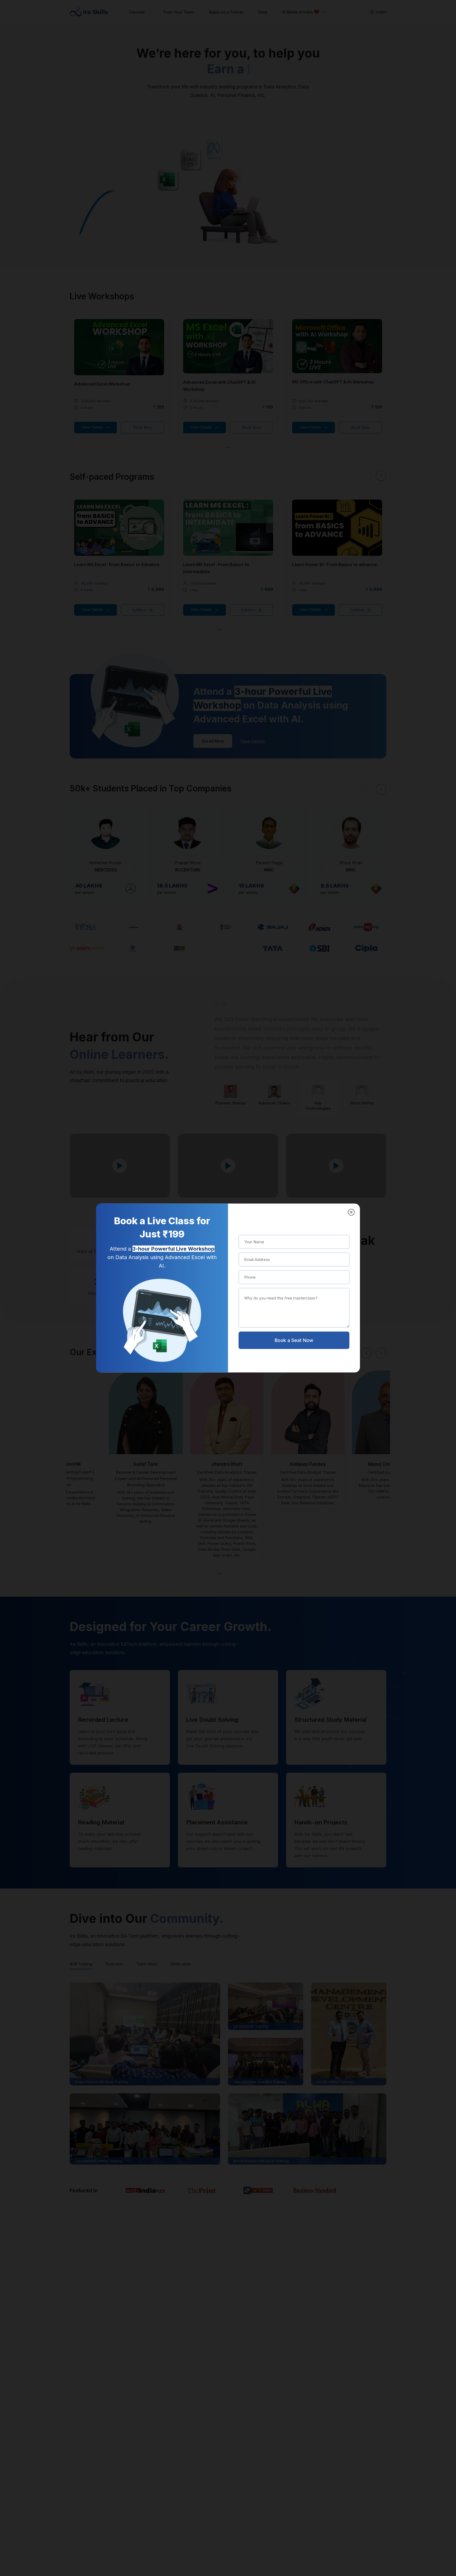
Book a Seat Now (294, 1340)
